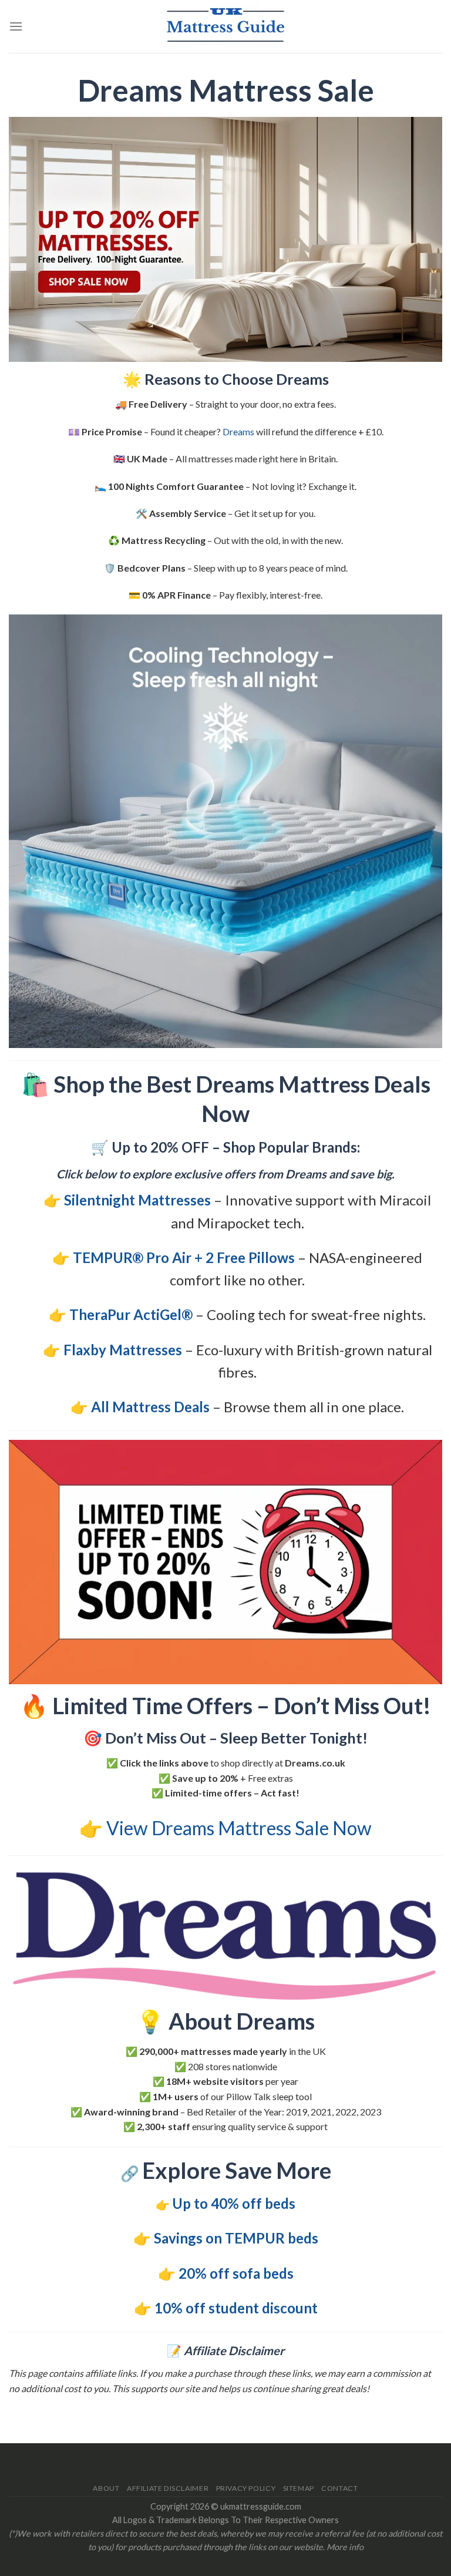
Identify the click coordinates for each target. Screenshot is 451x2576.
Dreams (238, 431)
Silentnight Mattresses (137, 1200)
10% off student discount (236, 2308)
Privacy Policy (246, 2488)
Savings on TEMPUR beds (236, 2238)
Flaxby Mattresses (123, 1350)
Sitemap (299, 2488)
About (106, 2488)
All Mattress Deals (150, 1407)
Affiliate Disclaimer (168, 2488)
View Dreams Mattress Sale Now (239, 1828)
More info (345, 2547)
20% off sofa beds (236, 2273)
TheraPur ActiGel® (131, 1314)
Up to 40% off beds (234, 2203)
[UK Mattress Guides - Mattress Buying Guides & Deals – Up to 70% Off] (225, 26)
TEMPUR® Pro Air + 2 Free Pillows (184, 1257)
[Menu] (16, 26)
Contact (339, 2488)
